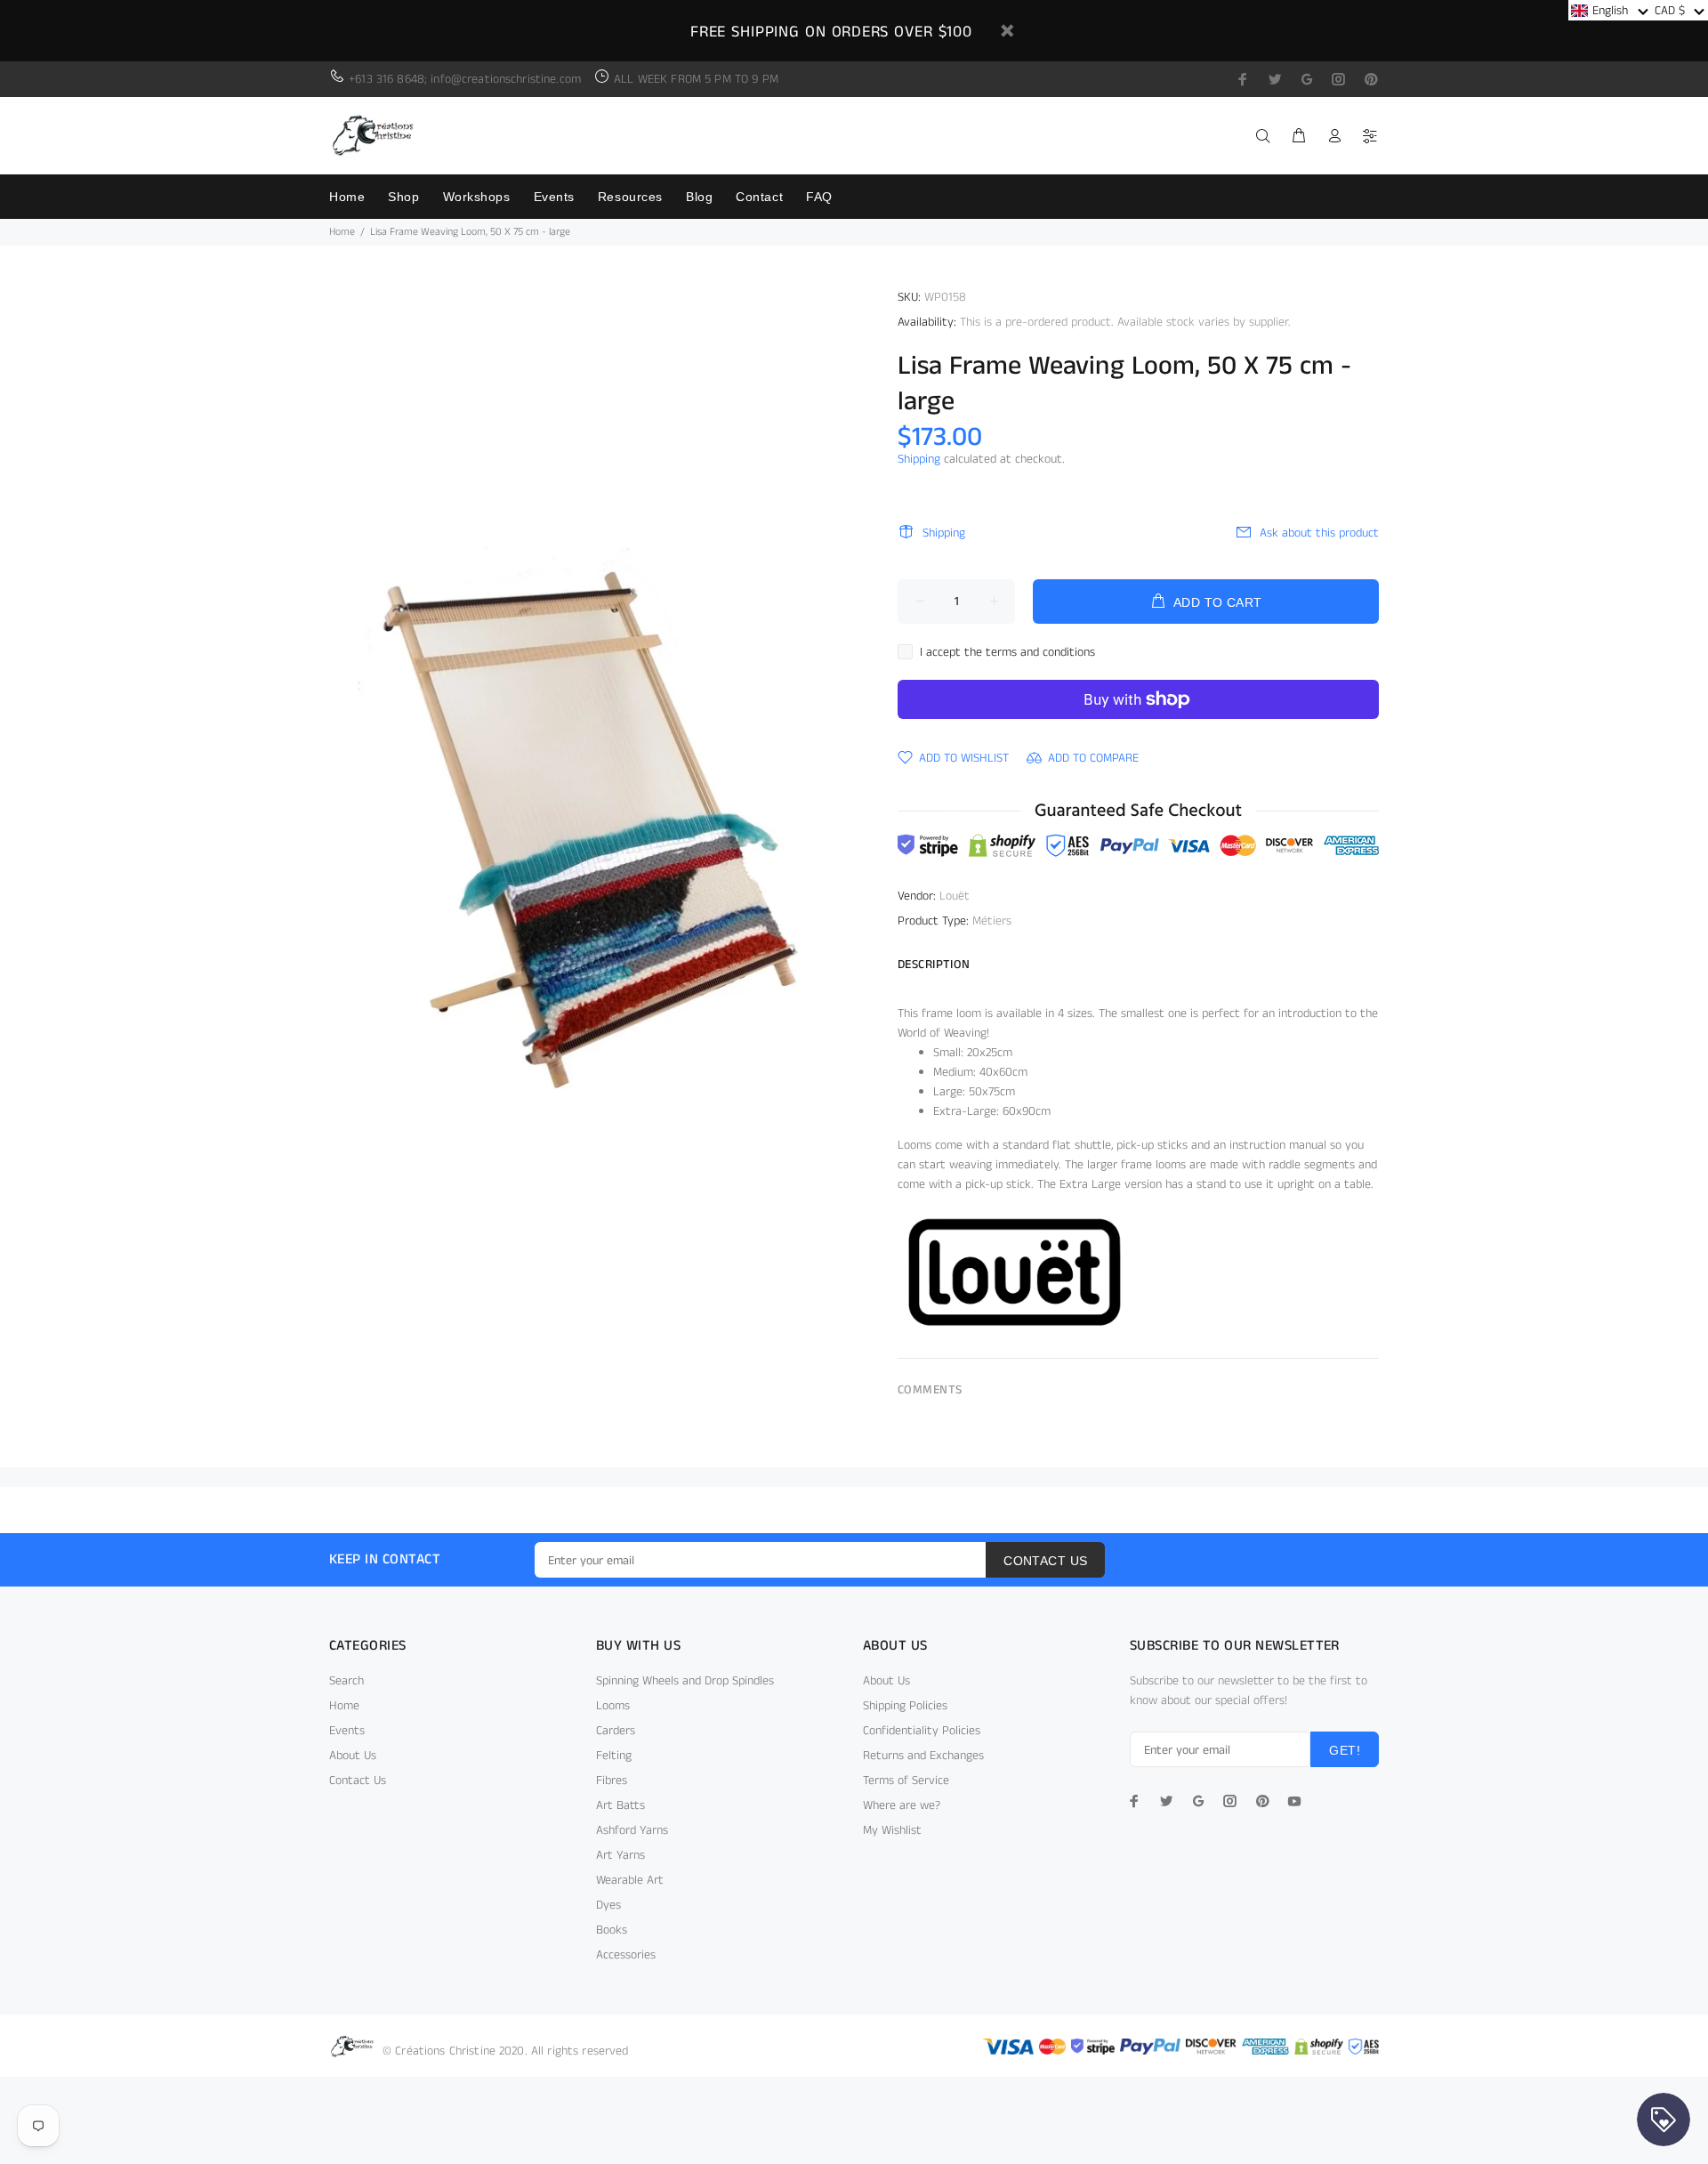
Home (342, 232)
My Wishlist (892, 1830)
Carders (616, 1731)
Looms (613, 1706)
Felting (614, 1756)
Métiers (992, 921)
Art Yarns (620, 1855)
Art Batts (620, 1805)
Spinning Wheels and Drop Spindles (685, 1681)
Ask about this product (1319, 533)
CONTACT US (1045, 1561)
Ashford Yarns (632, 1830)
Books (612, 1930)
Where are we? (902, 1805)
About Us (353, 1756)
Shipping (919, 459)
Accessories (626, 1955)
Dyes (608, 1905)
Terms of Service (906, 1780)
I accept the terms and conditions (1007, 652)
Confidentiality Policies (922, 1731)
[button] (1610, 10)
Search (346, 1681)
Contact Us (358, 1780)
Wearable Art (630, 1880)
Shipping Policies (905, 1706)
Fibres (612, 1780)
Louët (955, 896)
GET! (1345, 1750)
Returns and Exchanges (923, 1756)
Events (347, 1731)
